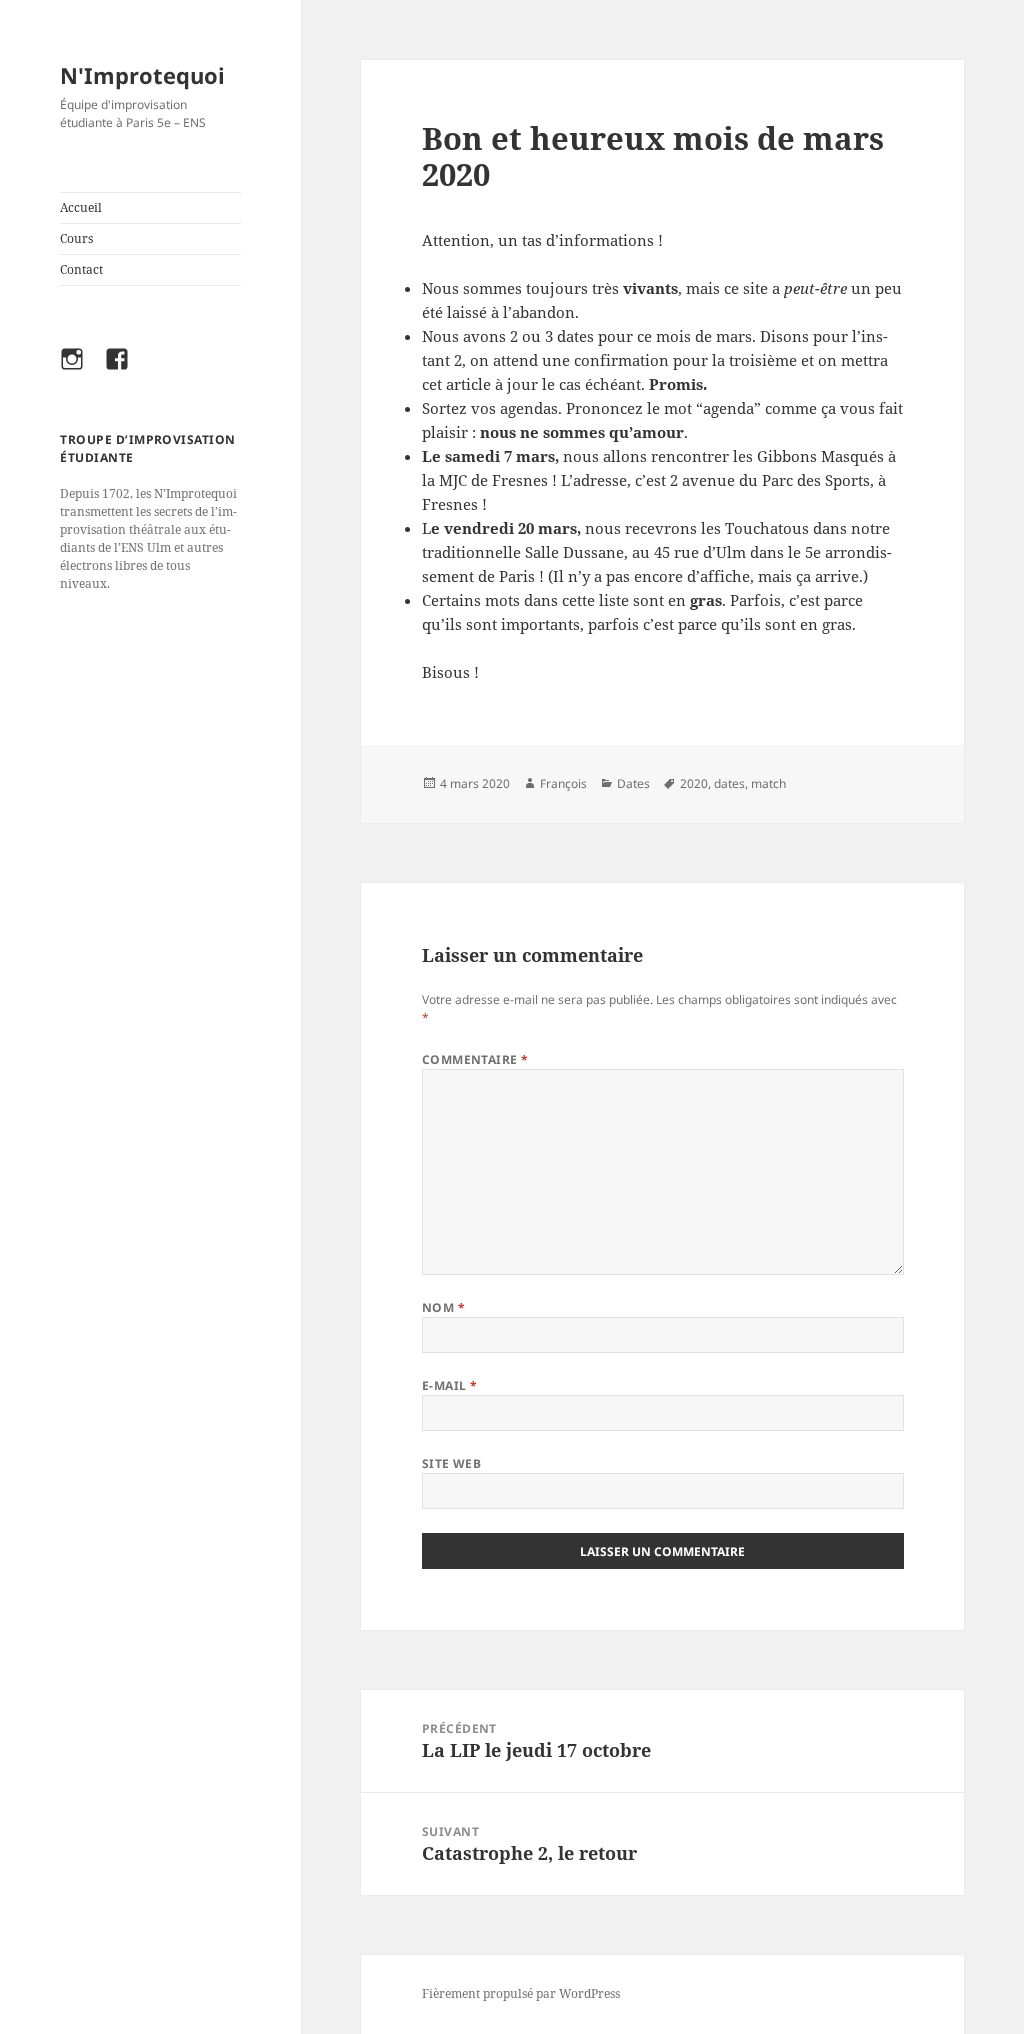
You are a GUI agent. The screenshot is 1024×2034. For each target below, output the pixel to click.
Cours (76, 238)
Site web (452, 1463)
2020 (694, 783)
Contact (81, 269)
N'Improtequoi (142, 75)
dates (729, 783)
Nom (443, 1307)
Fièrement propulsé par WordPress (521, 1993)
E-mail (450, 1385)
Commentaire (475, 1059)
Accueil (81, 207)
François (563, 783)
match (768, 783)
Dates (633, 783)
